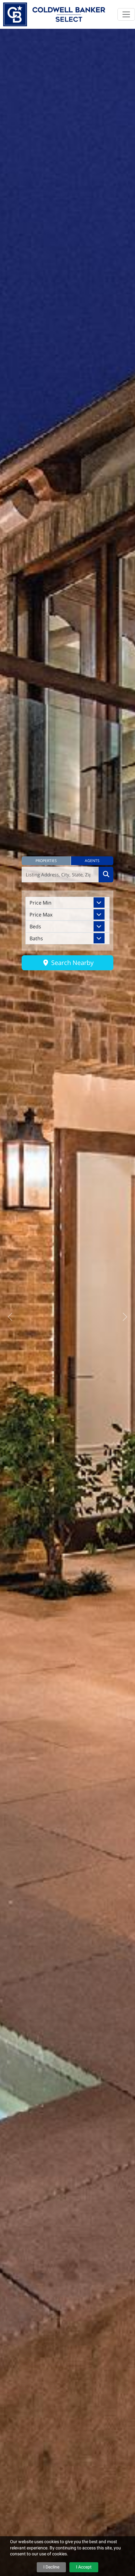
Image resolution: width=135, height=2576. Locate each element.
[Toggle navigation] (126, 14)
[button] (46, 861)
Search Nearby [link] (72, 963)
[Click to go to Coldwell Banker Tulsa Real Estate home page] (54, 14)
